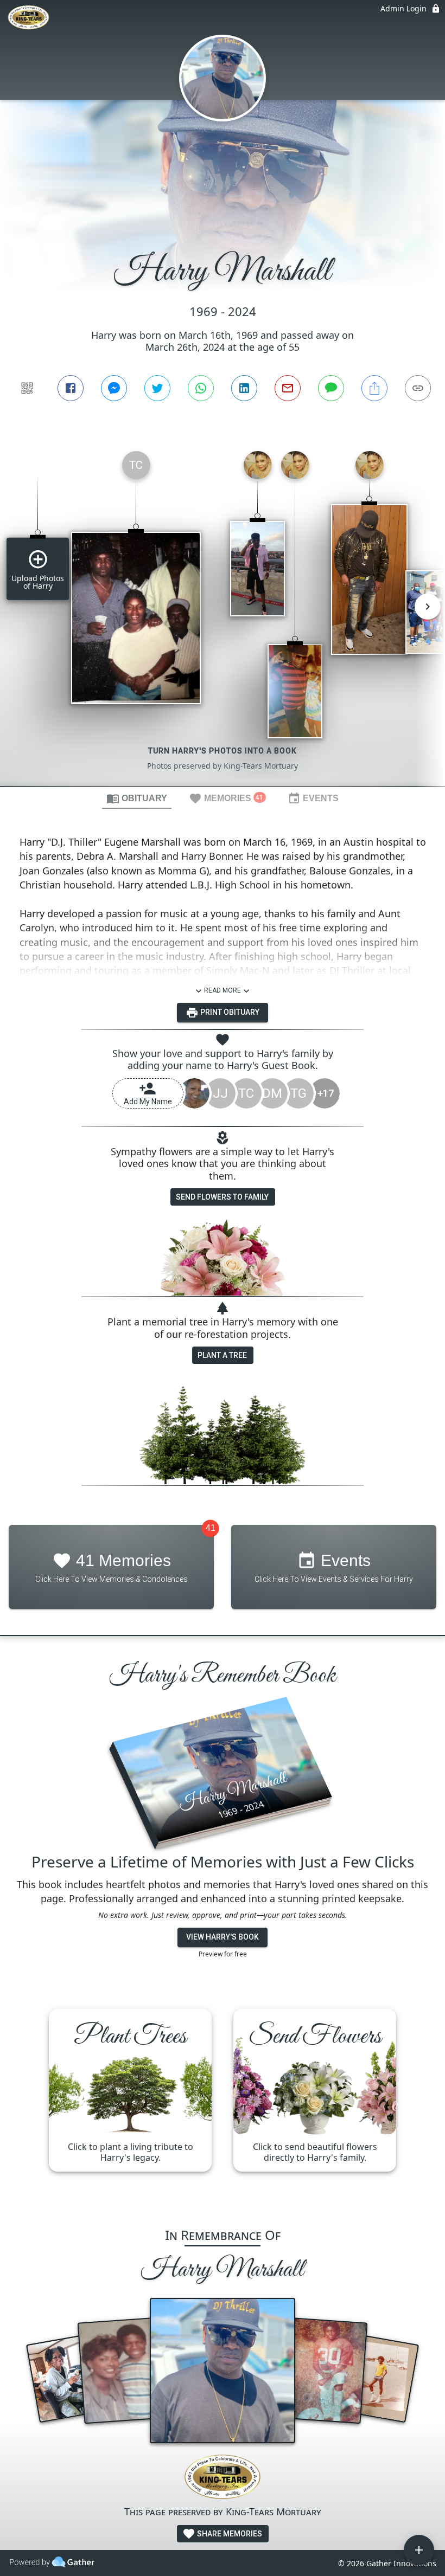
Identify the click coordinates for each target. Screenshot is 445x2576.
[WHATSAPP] (201, 388)
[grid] (223, 614)
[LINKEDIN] (244, 388)
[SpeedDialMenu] (419, 2550)
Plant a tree (222, 1355)
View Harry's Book (223, 1937)
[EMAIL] (288, 388)
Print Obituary (229, 1012)
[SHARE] (374, 388)
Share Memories (229, 2534)
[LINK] (418, 388)
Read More (223, 990)
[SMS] (331, 388)
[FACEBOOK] (71, 388)
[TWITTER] (157, 388)
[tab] (137, 798)
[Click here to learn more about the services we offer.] (223, 2478)
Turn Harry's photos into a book (223, 751)
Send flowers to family (222, 1197)
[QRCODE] (27, 388)
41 (211, 1528)
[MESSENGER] (114, 388)
